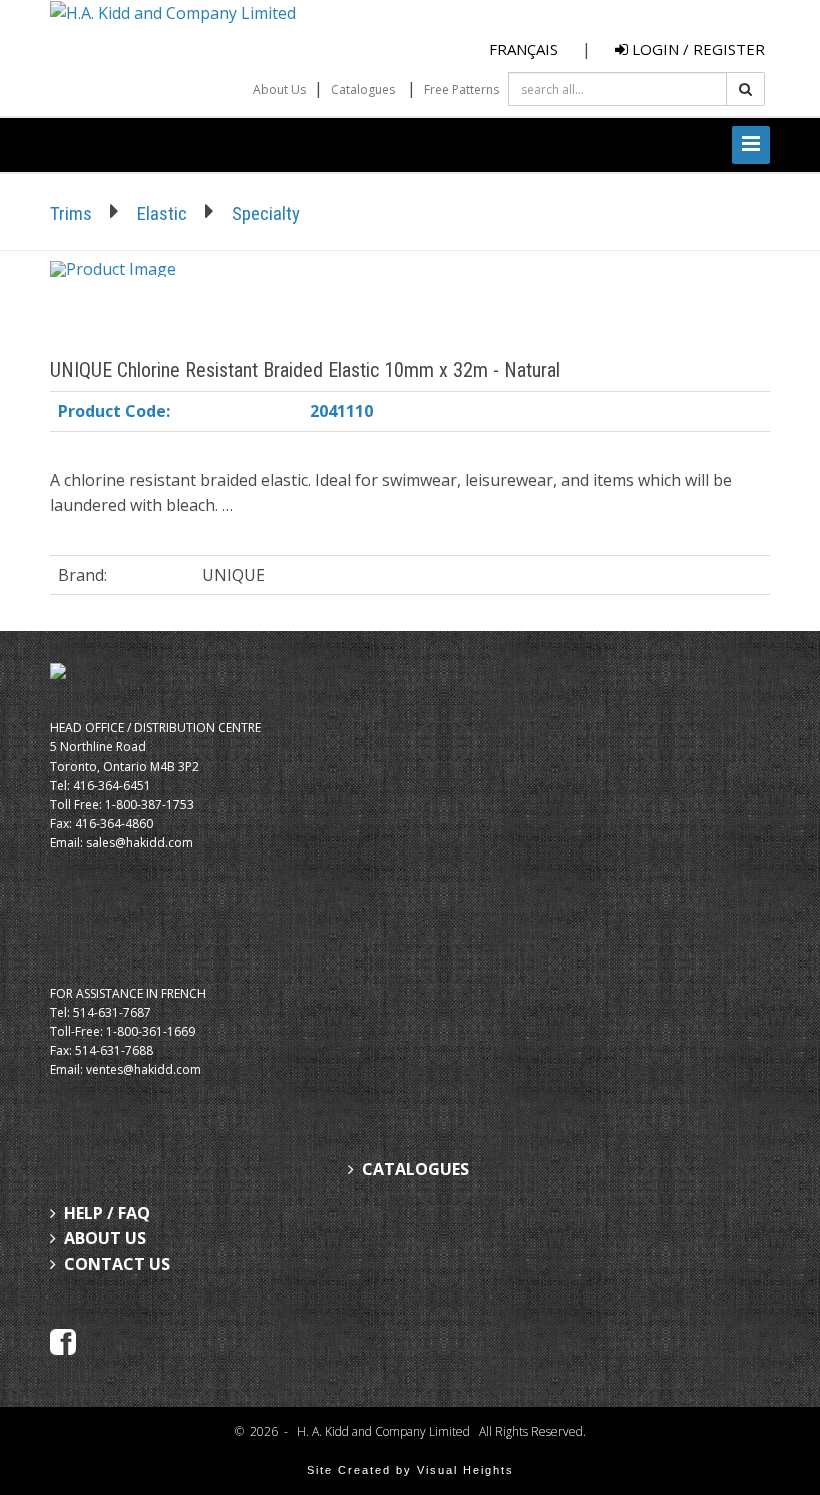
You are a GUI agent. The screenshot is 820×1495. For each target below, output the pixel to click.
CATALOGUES (415, 1169)
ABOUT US (105, 1238)
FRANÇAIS (523, 49)
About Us (279, 89)
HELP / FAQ (107, 1213)
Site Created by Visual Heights (410, 1470)
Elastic (162, 213)
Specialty (266, 213)
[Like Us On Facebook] (63, 1341)
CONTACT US (117, 1264)
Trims (71, 213)
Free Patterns (461, 89)
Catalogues (363, 89)
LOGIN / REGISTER (696, 49)
